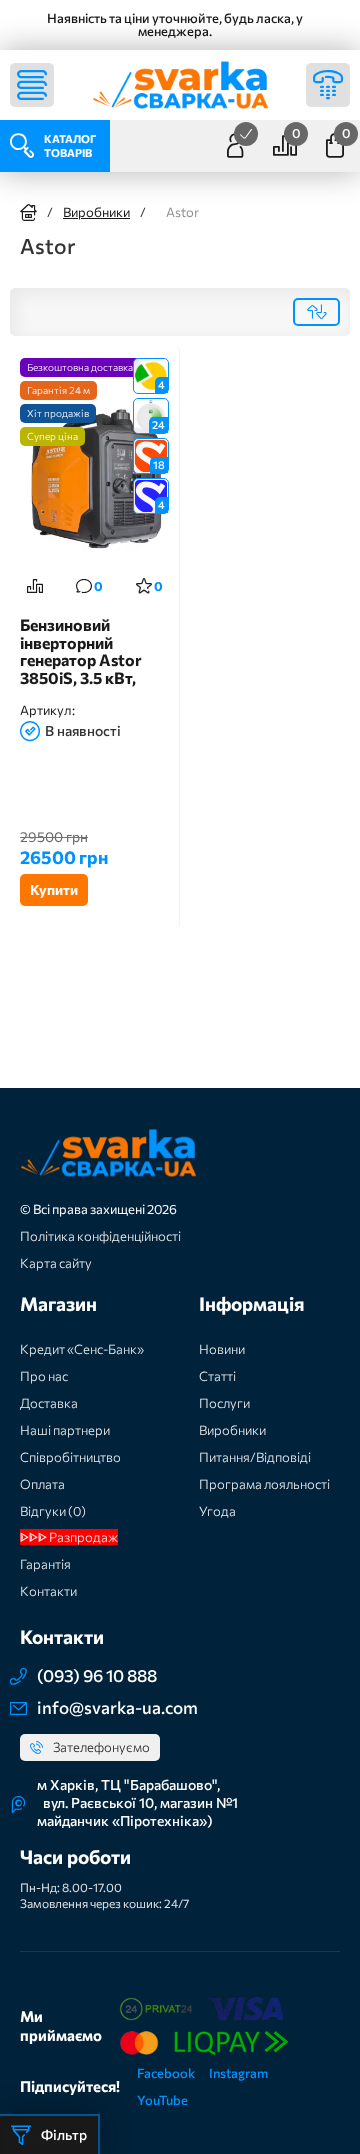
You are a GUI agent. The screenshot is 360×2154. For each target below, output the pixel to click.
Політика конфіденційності (100, 1236)
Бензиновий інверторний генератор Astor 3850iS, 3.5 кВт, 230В (81, 651)
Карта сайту (56, 1263)
